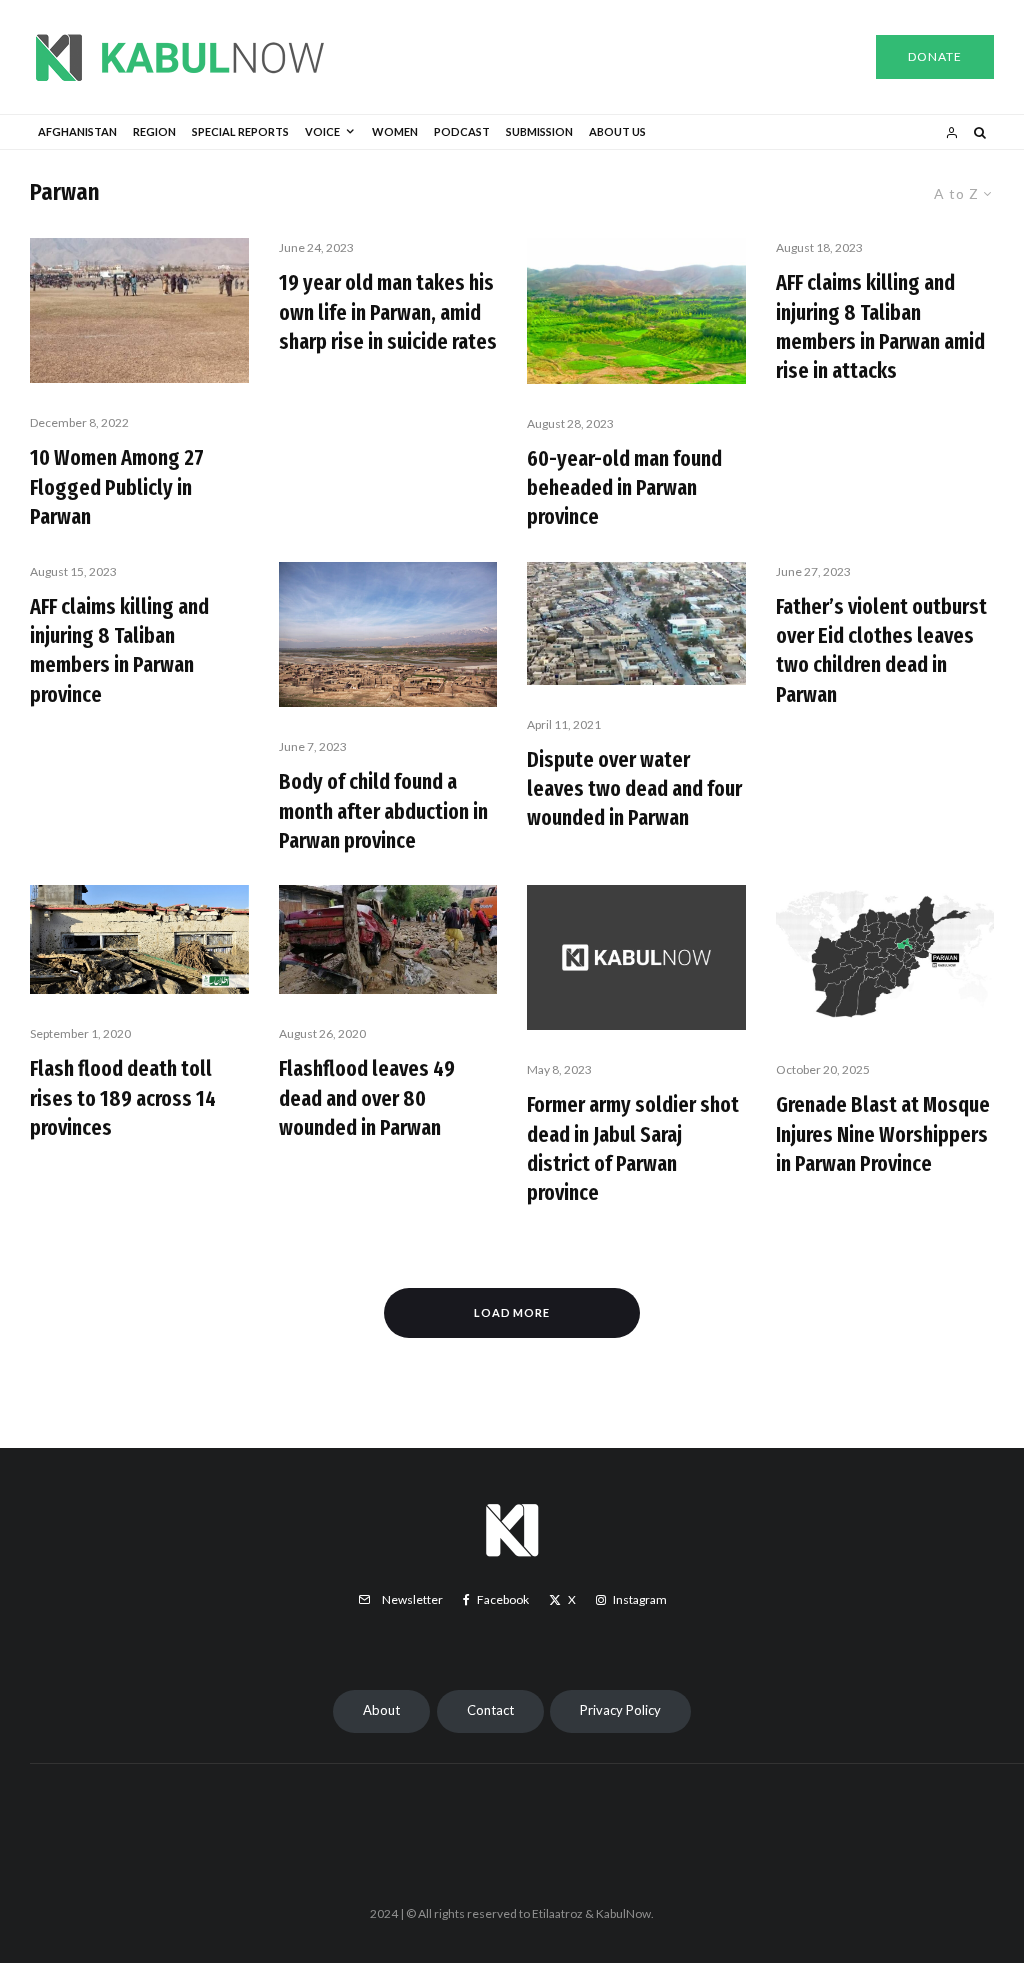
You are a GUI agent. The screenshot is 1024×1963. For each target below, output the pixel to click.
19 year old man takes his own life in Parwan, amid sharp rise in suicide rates (388, 312)
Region (154, 131)
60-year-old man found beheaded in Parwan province (624, 488)
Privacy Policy (620, 1710)
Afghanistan (77, 131)
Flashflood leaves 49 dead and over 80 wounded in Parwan (367, 1098)
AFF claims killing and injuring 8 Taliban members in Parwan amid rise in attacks (880, 326)
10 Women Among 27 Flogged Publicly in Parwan (117, 487)
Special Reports (240, 131)
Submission (539, 131)
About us (617, 131)
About (381, 1710)
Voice (322, 131)
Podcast (462, 131)
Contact (490, 1710)
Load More (512, 1312)
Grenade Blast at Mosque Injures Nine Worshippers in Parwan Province (883, 1134)
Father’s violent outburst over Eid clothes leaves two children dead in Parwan (881, 650)
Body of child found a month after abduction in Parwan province (383, 811)
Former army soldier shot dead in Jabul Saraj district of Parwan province (633, 1148)
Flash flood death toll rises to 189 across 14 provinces (123, 1098)
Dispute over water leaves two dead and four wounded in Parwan (634, 789)
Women (395, 131)
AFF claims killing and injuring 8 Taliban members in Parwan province (119, 650)
